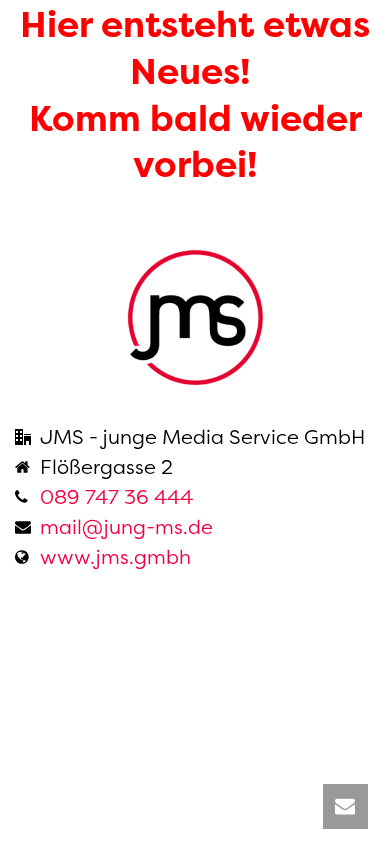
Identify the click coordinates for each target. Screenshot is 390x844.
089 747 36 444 (116, 497)
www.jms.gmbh (115, 557)
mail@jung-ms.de (126, 527)
